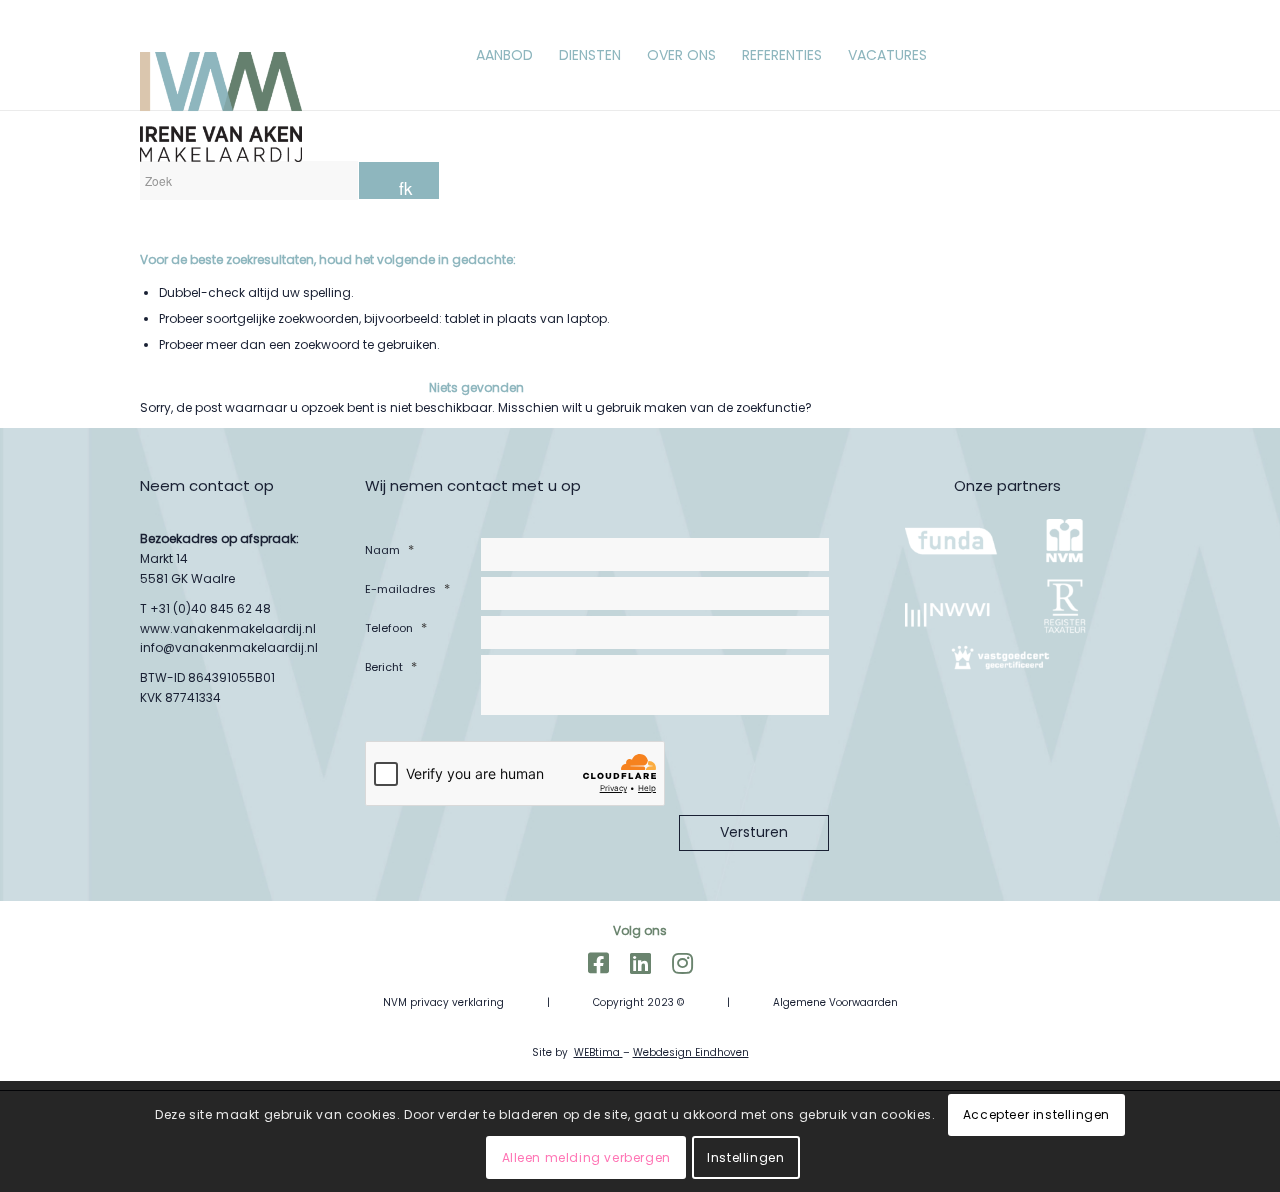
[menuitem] (504, 55)
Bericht (391, 666)
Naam (389, 549)
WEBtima (598, 1052)
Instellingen (745, 1157)
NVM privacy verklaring (443, 1002)
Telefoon (396, 627)
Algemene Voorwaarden (835, 1002)
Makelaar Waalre (640, 1027)
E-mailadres (407, 588)
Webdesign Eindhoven (691, 1052)
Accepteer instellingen (1036, 1114)
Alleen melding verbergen (586, 1157)
